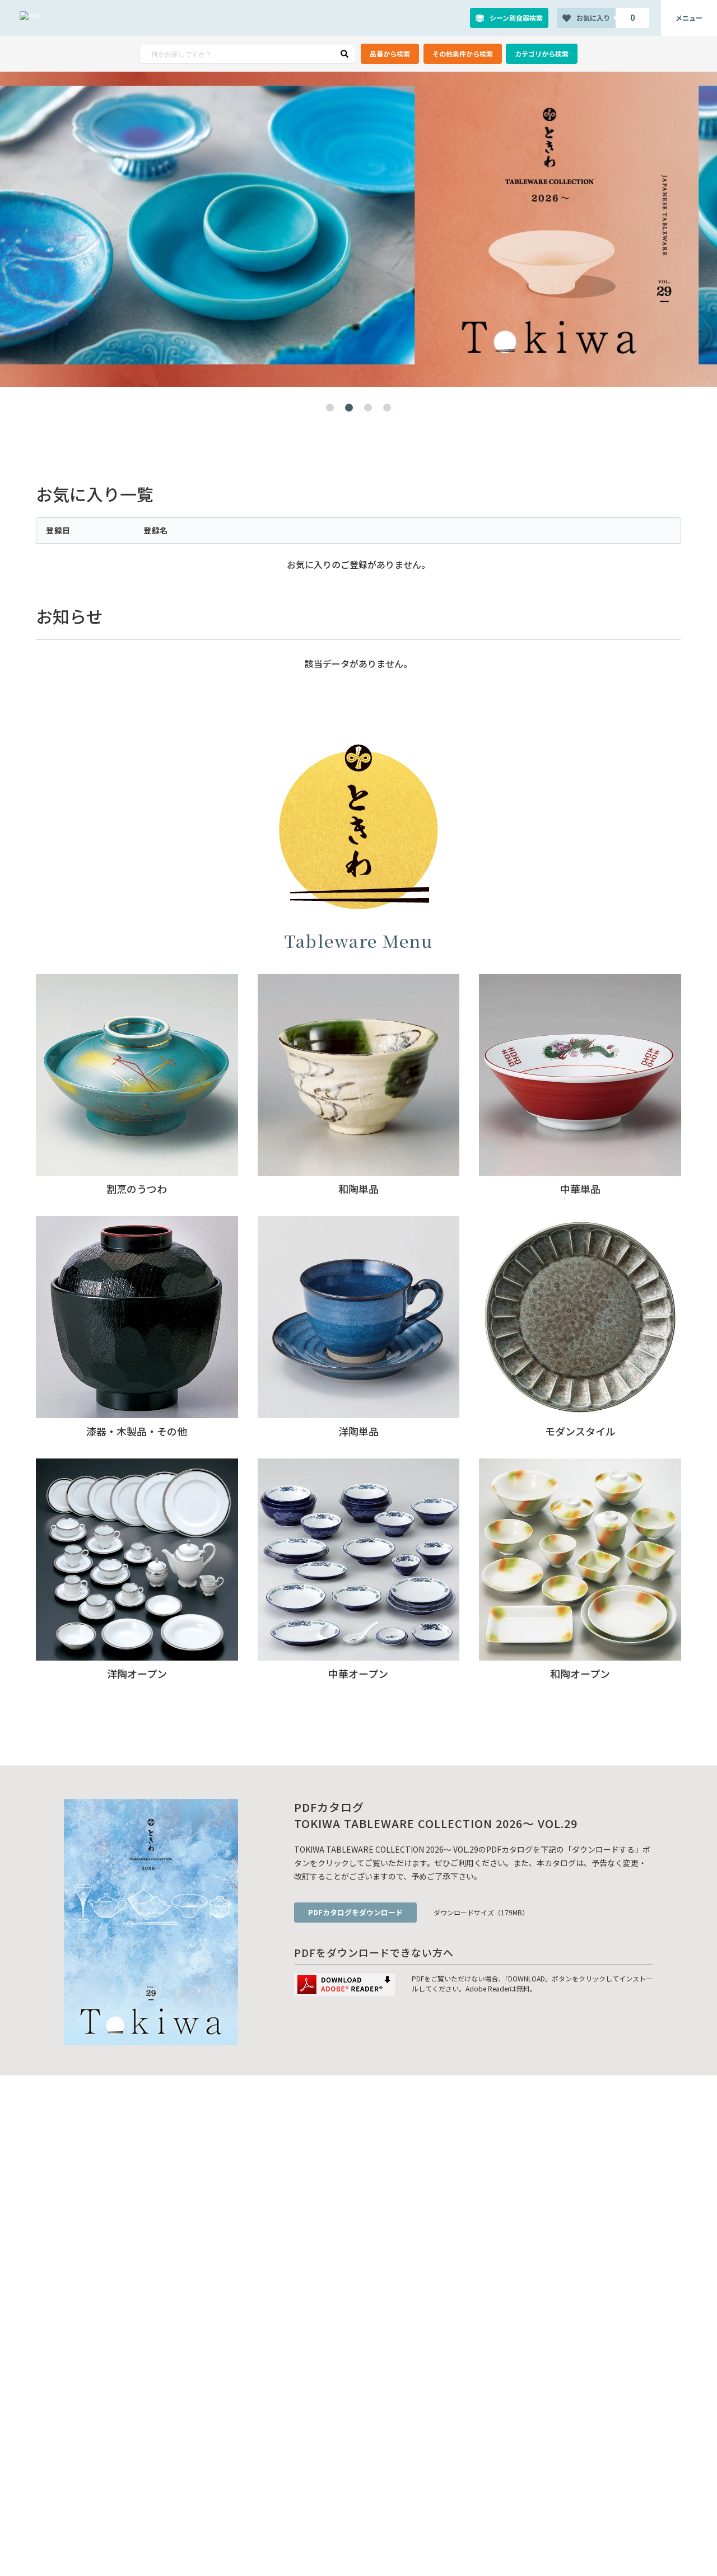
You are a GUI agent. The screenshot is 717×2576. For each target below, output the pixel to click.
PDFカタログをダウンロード (355, 1912)
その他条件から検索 (463, 53)
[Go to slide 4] (387, 408)
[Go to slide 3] (368, 408)
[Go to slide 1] (330, 408)
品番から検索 (390, 53)
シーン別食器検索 (516, 18)
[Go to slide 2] (349, 408)
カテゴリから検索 (542, 53)
